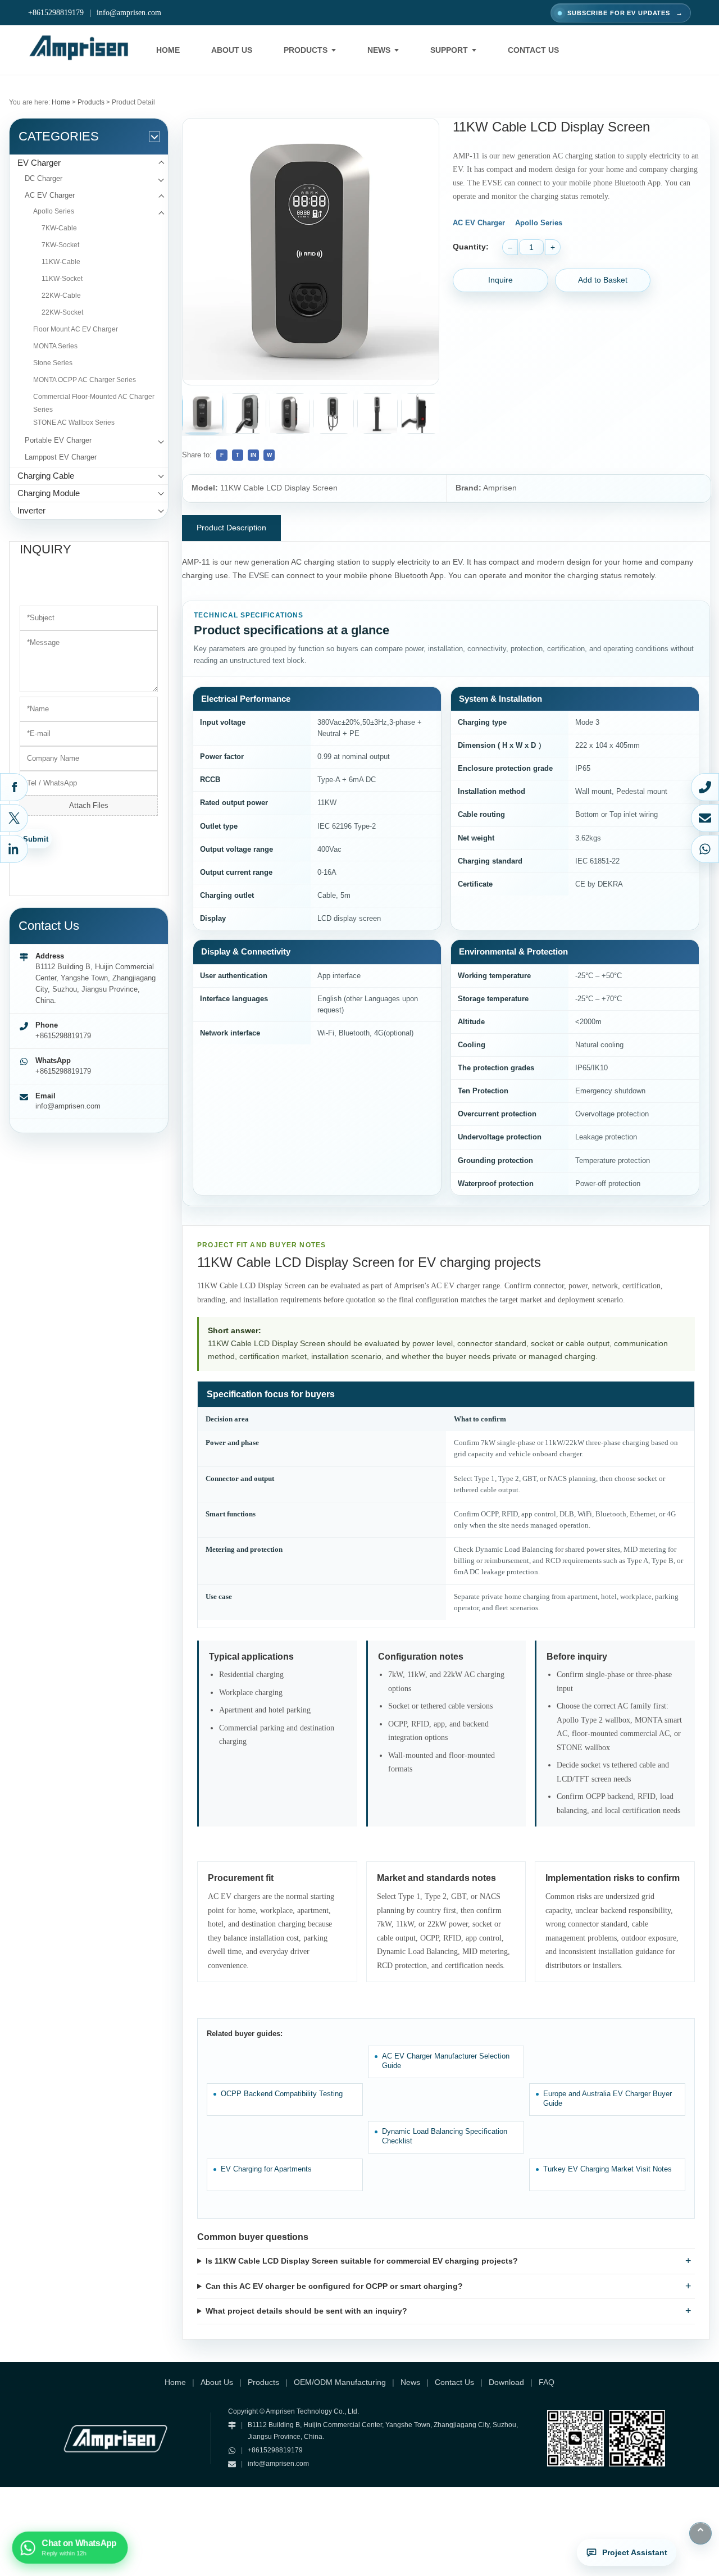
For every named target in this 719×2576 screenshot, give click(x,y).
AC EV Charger (50, 195)
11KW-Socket (62, 279)
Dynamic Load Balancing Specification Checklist (445, 2136)
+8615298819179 (56, 13)
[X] (14, 818)
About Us (232, 50)
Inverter (31, 510)
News (379, 50)
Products (306, 50)
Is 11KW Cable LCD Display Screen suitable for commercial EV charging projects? (362, 2261)
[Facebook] (14, 787)
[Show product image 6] (421, 414)
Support (449, 50)
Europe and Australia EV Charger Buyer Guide (607, 2099)
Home (168, 50)
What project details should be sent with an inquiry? (306, 2311)
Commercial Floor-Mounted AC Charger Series (94, 403)
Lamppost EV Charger (61, 457)
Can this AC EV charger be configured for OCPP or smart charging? (334, 2286)
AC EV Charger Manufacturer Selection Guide (446, 2061)
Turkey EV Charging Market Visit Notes (607, 2169)
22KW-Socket (62, 312)
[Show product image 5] (377, 414)
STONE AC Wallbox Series (74, 422)
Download (506, 2382)
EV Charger (39, 163)
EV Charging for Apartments (266, 2169)
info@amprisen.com (129, 13)
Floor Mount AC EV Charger (76, 329)
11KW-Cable (61, 262)
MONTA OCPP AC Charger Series (85, 380)
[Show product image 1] (202, 413)
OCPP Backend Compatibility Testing (282, 2094)
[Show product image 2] (246, 414)
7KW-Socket (60, 245)
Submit (36, 839)
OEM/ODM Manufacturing (340, 2382)
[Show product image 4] (334, 414)
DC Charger (44, 178)
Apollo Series (54, 211)
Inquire (500, 280)
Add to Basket (603, 280)
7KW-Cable (59, 228)
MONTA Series (55, 346)
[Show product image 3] (290, 414)
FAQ (547, 2382)
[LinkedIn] (14, 849)
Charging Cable (46, 476)
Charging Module (49, 493)
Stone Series (53, 363)
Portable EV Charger (58, 440)
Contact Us (533, 50)
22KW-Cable (61, 296)
